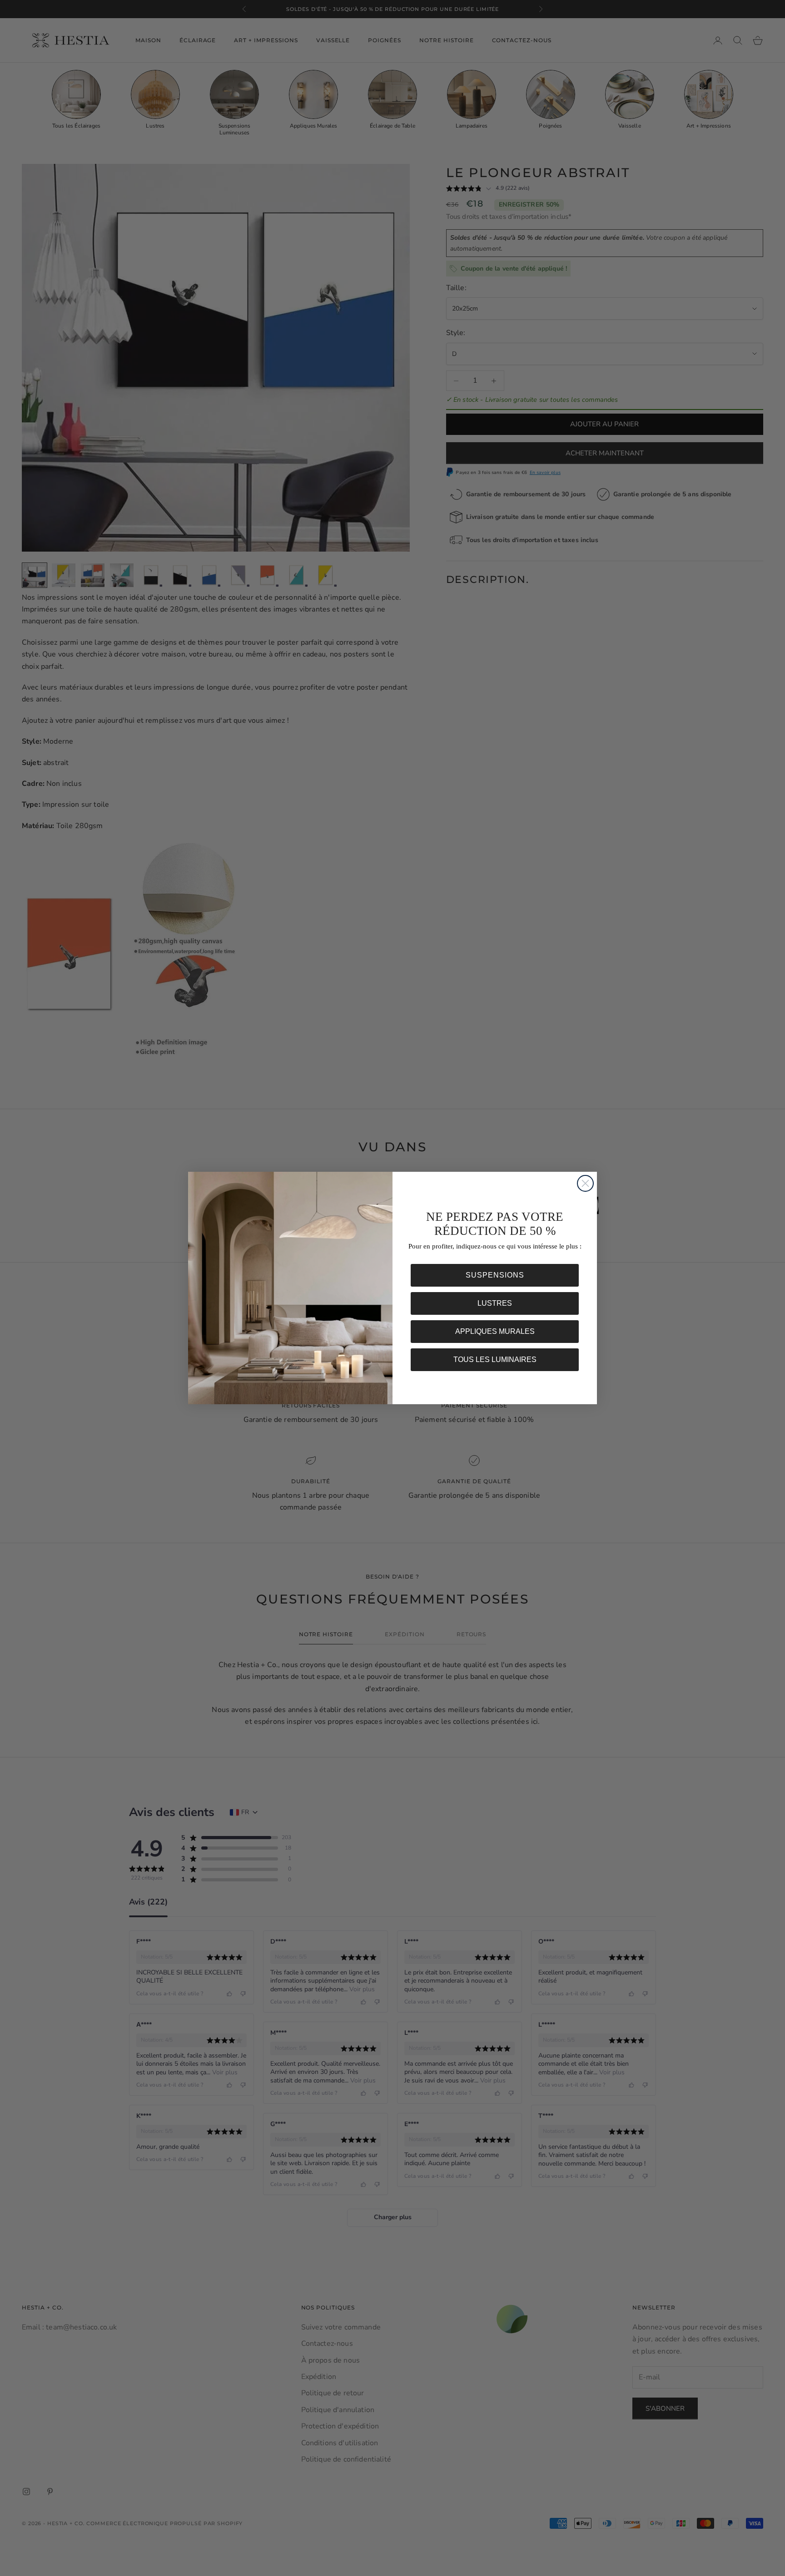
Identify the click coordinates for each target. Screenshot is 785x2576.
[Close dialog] (585, 1183)
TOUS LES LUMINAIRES (495, 1360)
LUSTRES (495, 1303)
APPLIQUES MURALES (495, 1331)
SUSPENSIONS (495, 1275)
